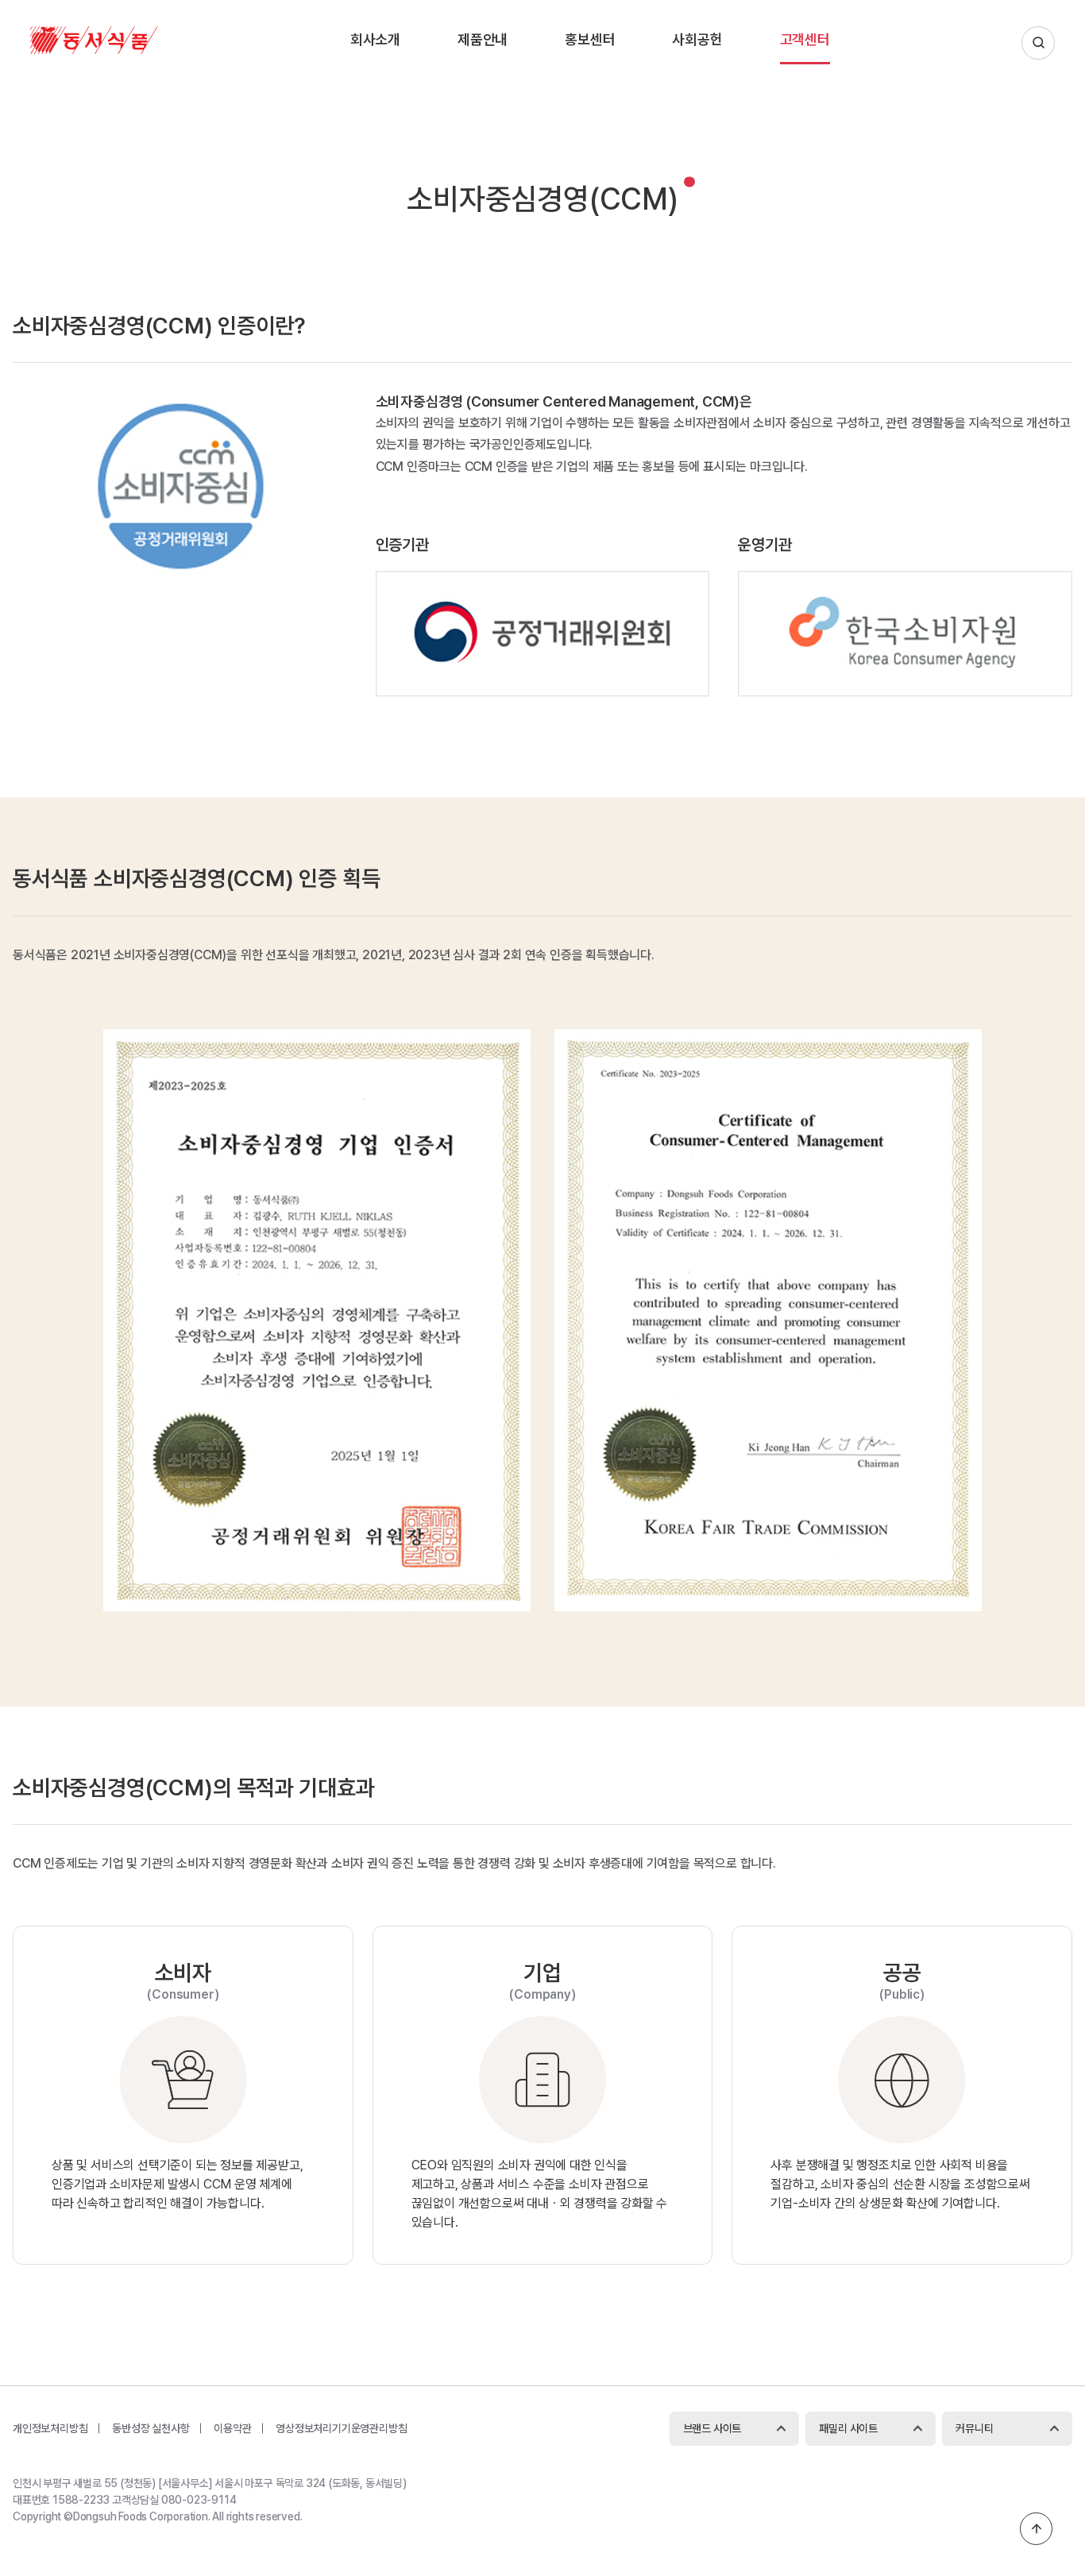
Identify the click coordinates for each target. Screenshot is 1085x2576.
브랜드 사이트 (712, 2428)
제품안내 (483, 39)
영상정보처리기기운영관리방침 (341, 2428)
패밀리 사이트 (848, 2428)
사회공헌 (697, 39)
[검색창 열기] (1038, 43)
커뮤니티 (974, 2428)
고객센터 (805, 39)
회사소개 (375, 39)
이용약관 (232, 2428)
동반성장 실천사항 (151, 2428)
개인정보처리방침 (50, 2428)
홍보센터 (590, 39)
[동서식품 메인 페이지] (94, 50)
